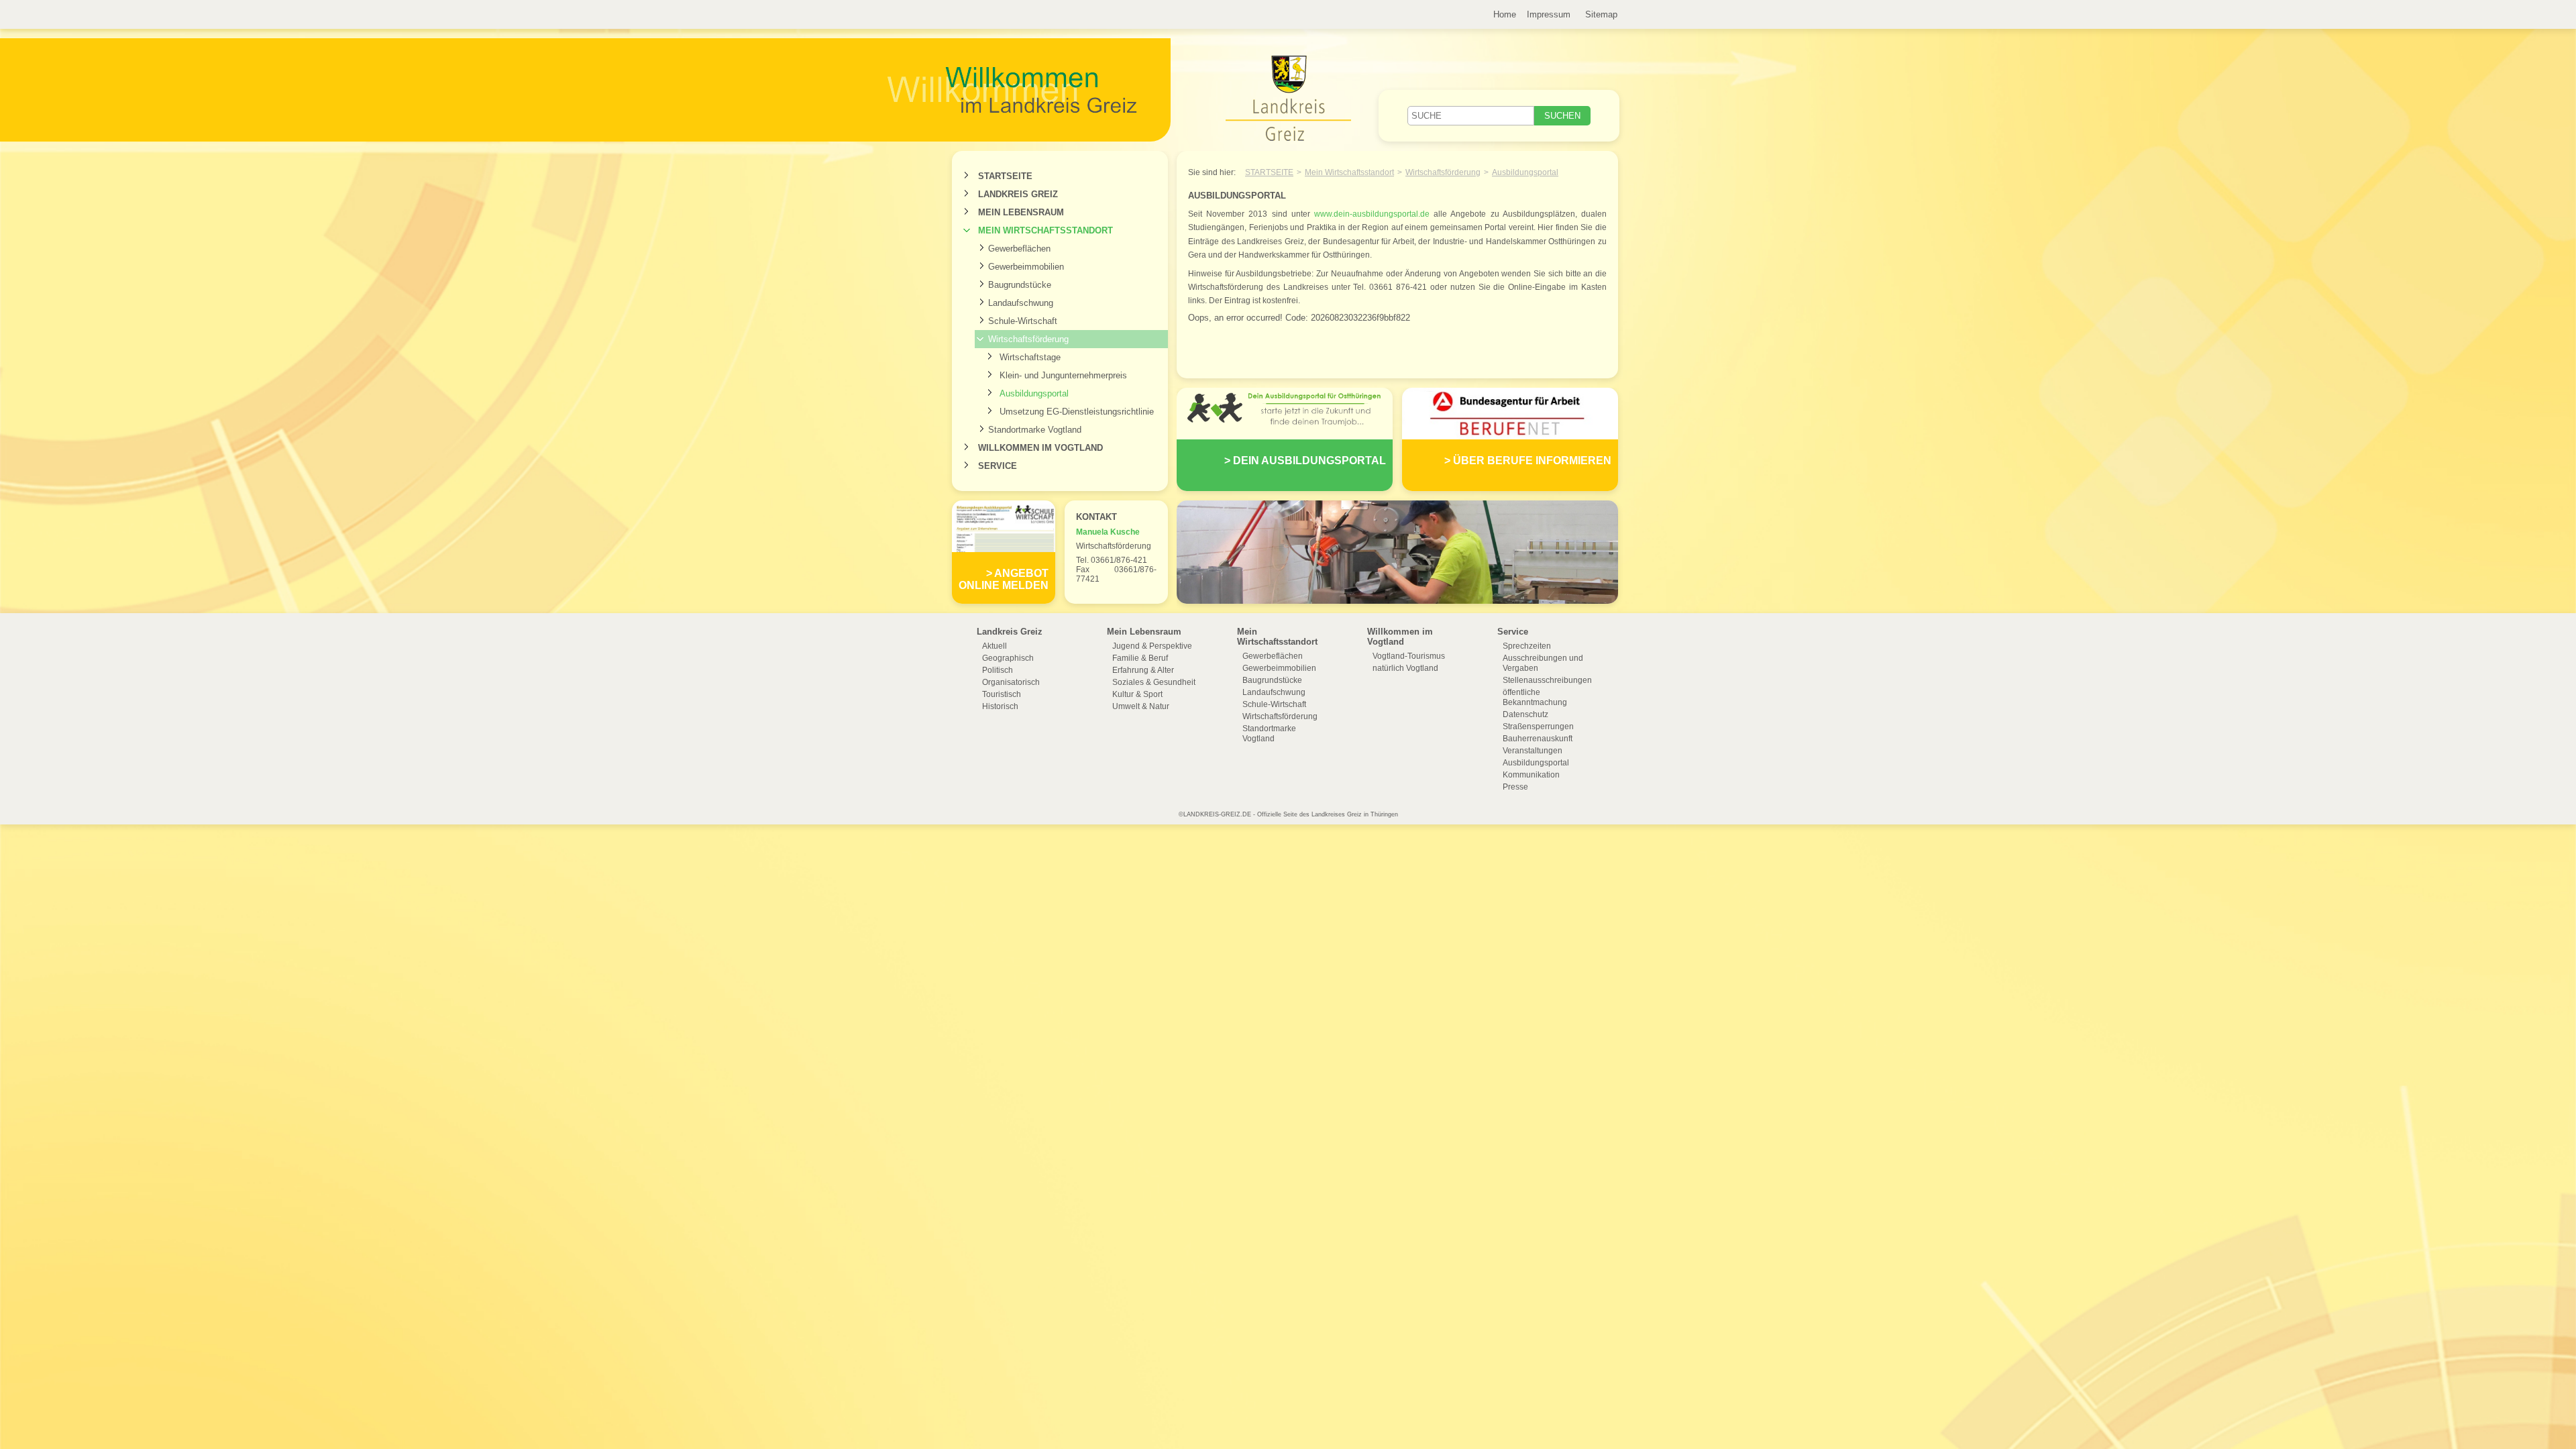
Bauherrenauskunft (1538, 739)
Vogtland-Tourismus (1409, 656)
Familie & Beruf (1140, 658)
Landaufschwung (1021, 303)
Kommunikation (1531, 775)
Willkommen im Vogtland (1040, 448)
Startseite (1005, 176)
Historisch (1000, 706)
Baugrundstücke (1020, 285)
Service (998, 466)
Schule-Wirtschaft (1023, 321)
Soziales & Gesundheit (1154, 682)
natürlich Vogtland (1405, 668)
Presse (1515, 787)
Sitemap (1601, 14)
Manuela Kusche (1108, 532)
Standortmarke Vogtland (1035, 430)
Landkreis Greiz (1018, 194)
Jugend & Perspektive (1152, 646)
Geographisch (1008, 658)
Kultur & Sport (1137, 694)
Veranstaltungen (1533, 751)
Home (1505, 14)
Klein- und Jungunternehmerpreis (1063, 375)
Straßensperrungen (1538, 727)
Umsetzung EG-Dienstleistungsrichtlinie (1077, 412)
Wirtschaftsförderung (1028, 339)
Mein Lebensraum (1021, 212)
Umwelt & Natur (1141, 706)
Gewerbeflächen (1019, 249)
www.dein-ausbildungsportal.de (1372, 214)
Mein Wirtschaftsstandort (1045, 230)
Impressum (1549, 14)
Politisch (998, 670)
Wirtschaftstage (1030, 357)
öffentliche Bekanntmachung (1535, 697)
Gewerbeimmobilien (1026, 267)
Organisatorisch (1011, 682)
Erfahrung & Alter (1143, 670)
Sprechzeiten (1527, 646)
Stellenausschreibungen (1547, 680)
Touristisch (1002, 694)
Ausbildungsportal (1034, 393)
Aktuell (995, 646)
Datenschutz (1525, 714)
